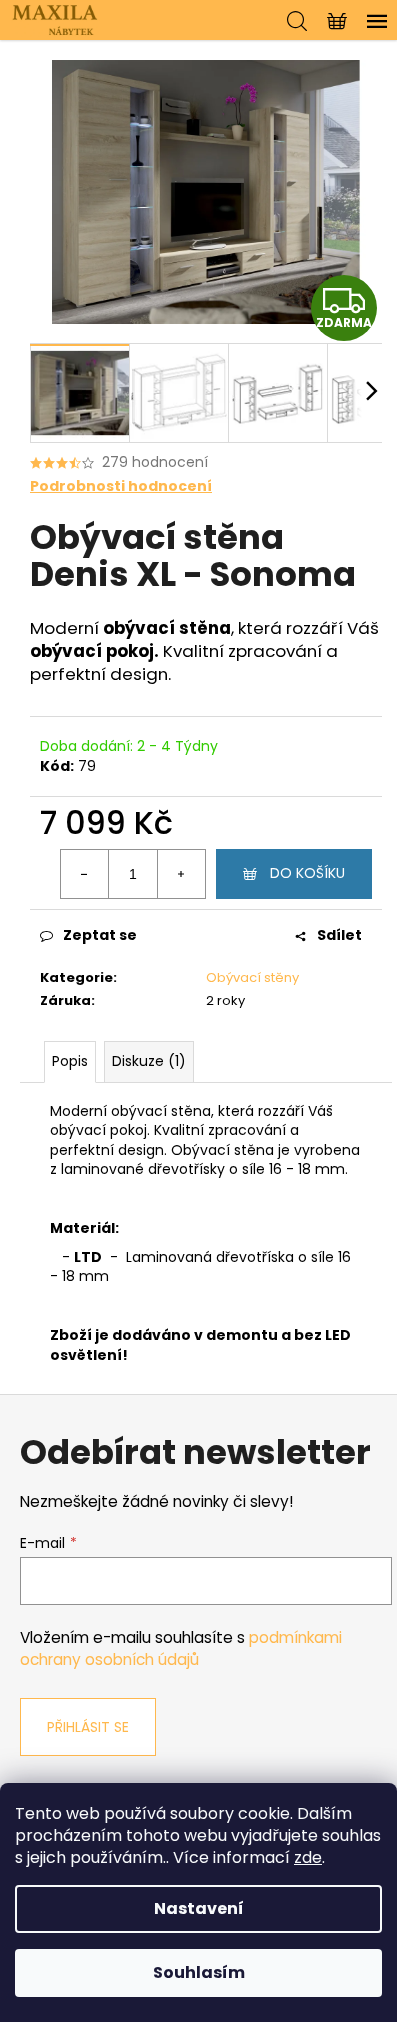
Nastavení (199, 1908)
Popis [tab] (70, 1061)
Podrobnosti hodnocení (121, 486)
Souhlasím (199, 1972)
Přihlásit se (88, 1727)
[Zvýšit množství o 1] (181, 874)
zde (308, 1857)
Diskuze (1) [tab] (149, 1061)
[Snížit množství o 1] (85, 874)
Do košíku (307, 873)
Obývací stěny (252, 977)
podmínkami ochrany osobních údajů (181, 1648)
